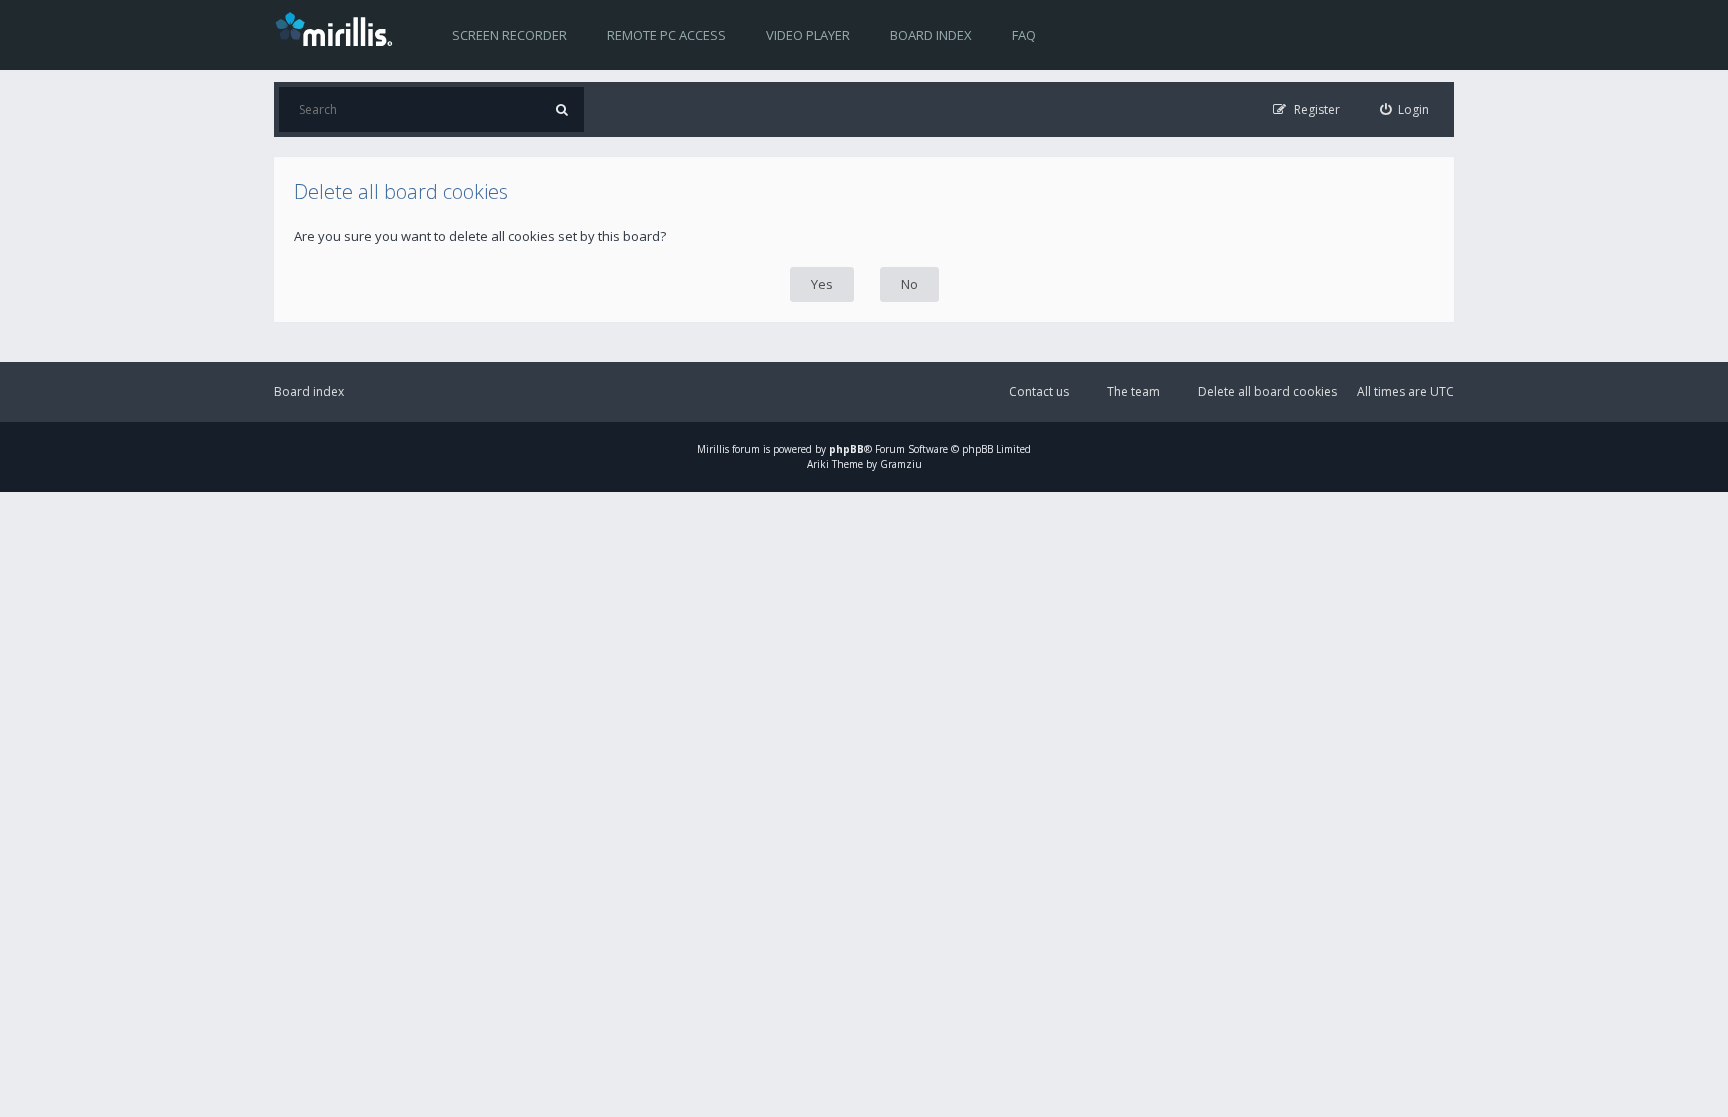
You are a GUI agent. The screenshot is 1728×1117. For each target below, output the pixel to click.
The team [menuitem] (1133, 391)
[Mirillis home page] (338, 28)
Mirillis (713, 449)
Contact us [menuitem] (1039, 391)
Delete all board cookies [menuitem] (1267, 391)
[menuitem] (1405, 109)
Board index (931, 35)
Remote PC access (666, 35)
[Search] (561, 109)
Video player (808, 35)
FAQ (1024, 35)
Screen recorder (509, 35)
